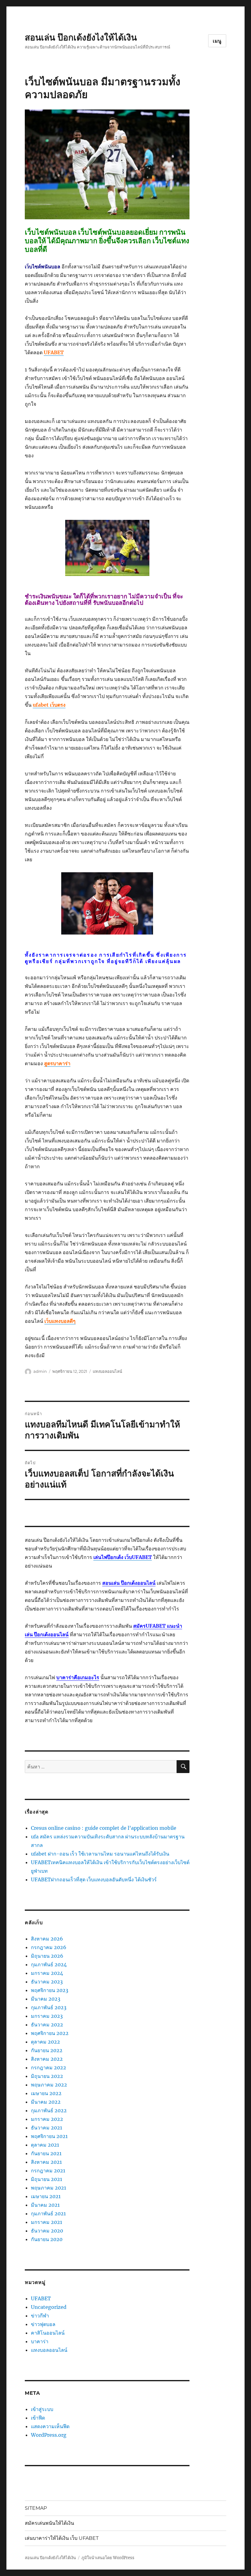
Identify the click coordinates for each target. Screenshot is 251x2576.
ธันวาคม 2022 (47, 2025)
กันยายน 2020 (47, 2239)
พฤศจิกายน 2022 (50, 2033)
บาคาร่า (40, 2341)
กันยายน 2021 (46, 2153)
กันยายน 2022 (47, 2050)
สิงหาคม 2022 (47, 2059)
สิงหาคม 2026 (47, 1939)
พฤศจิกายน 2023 (50, 1990)
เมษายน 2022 (46, 2093)
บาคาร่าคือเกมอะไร (78, 1677)
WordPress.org (49, 2435)
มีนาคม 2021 (45, 2205)
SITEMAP (36, 2508)
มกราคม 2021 (47, 2222)
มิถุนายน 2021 (47, 2179)
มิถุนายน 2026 (47, 1956)
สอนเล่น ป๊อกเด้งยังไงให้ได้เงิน (81, 37)
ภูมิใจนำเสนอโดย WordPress (108, 2558)
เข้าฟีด (38, 2418)
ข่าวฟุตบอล (43, 2324)
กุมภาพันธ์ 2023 (49, 2007)
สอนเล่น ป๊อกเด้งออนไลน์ (129, 1583)
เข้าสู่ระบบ (42, 2409)
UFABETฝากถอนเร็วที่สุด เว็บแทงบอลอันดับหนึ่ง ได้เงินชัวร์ (94, 1879)
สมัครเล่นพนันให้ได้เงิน (49, 2523)
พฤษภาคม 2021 (49, 2188)
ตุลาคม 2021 (45, 2145)
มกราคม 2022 (47, 2119)
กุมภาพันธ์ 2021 (48, 2213)
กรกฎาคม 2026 (49, 1947)
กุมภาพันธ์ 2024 (49, 1964)
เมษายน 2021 (46, 2196)
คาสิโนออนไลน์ (48, 2333)
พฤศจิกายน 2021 (49, 2136)
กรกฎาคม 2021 (48, 2171)
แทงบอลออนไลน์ (107, 1371)
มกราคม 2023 (47, 2016)
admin (40, 1371)
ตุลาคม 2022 (45, 2042)
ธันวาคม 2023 (47, 1982)
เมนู (217, 41)
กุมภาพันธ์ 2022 (49, 2110)
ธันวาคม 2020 (47, 2231)
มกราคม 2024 (47, 1973)
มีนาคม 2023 (46, 1999)
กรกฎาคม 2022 (49, 2067)
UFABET (41, 2298)
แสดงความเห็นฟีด (50, 2426)
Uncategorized (49, 2307)
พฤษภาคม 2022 (49, 2085)
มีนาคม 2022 (46, 2102)
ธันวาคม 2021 (47, 2128)
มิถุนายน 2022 (47, 2076)
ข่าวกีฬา (40, 2316)
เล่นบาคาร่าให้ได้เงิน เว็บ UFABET (62, 2538)
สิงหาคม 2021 (46, 2162)
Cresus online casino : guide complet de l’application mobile (104, 1828)
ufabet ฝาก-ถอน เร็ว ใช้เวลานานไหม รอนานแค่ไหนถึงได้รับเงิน (100, 1854)
